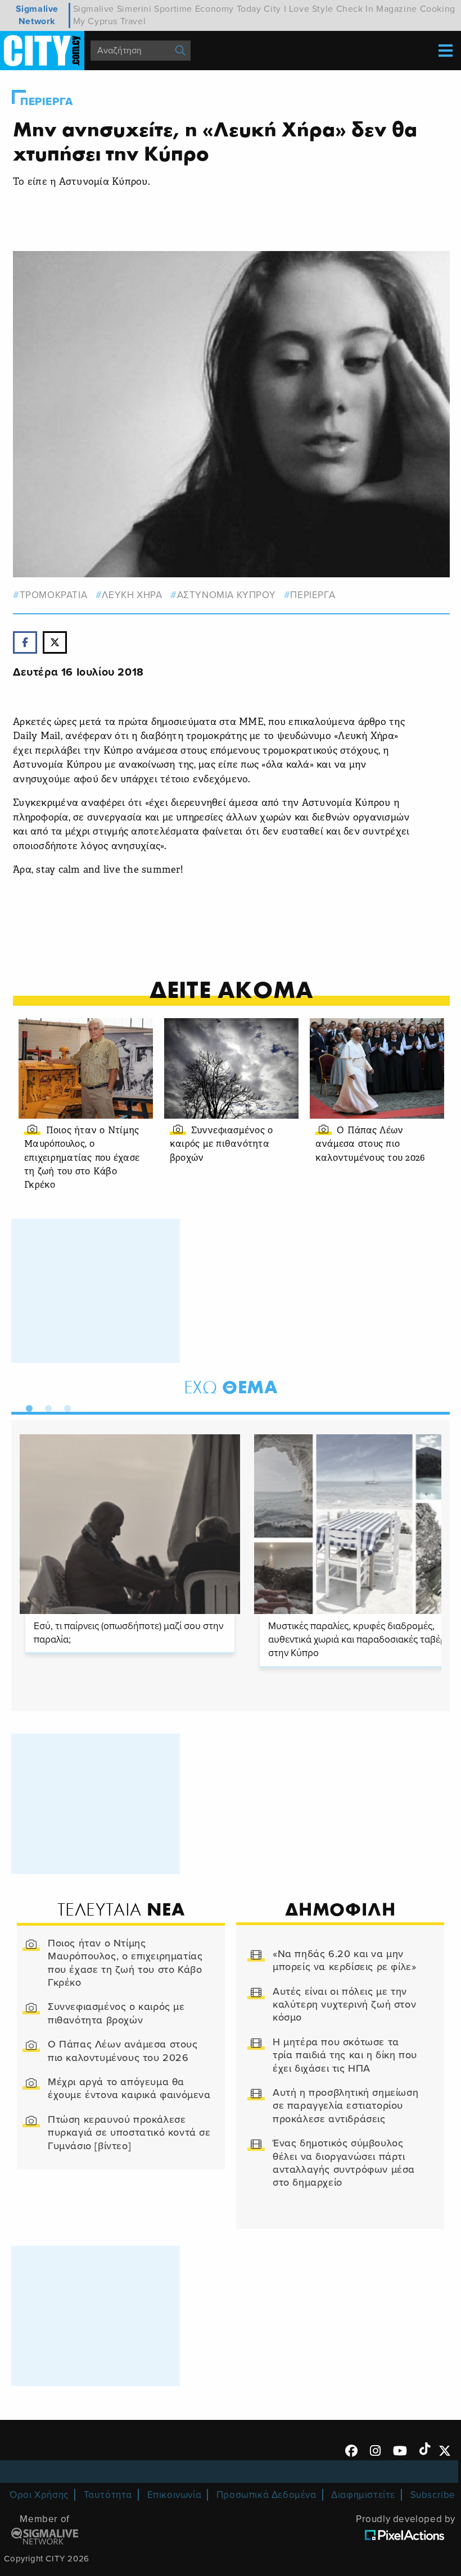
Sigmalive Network (37, 15)
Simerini (134, 9)
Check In (355, 9)
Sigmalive (94, 9)
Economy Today (228, 9)
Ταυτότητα (108, 2495)
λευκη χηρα (132, 595)
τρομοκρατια (53, 595)
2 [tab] (46, 1406)
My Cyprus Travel (110, 21)
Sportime (173, 9)
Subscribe (433, 2495)
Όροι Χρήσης (39, 2495)
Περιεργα (47, 102)
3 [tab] (65, 1406)
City (272, 9)
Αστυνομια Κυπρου (226, 595)
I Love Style (309, 9)
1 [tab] (26, 1406)
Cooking (438, 9)
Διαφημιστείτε (363, 2495)
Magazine (397, 9)
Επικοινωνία (175, 2495)
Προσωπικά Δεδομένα (266, 2495)
